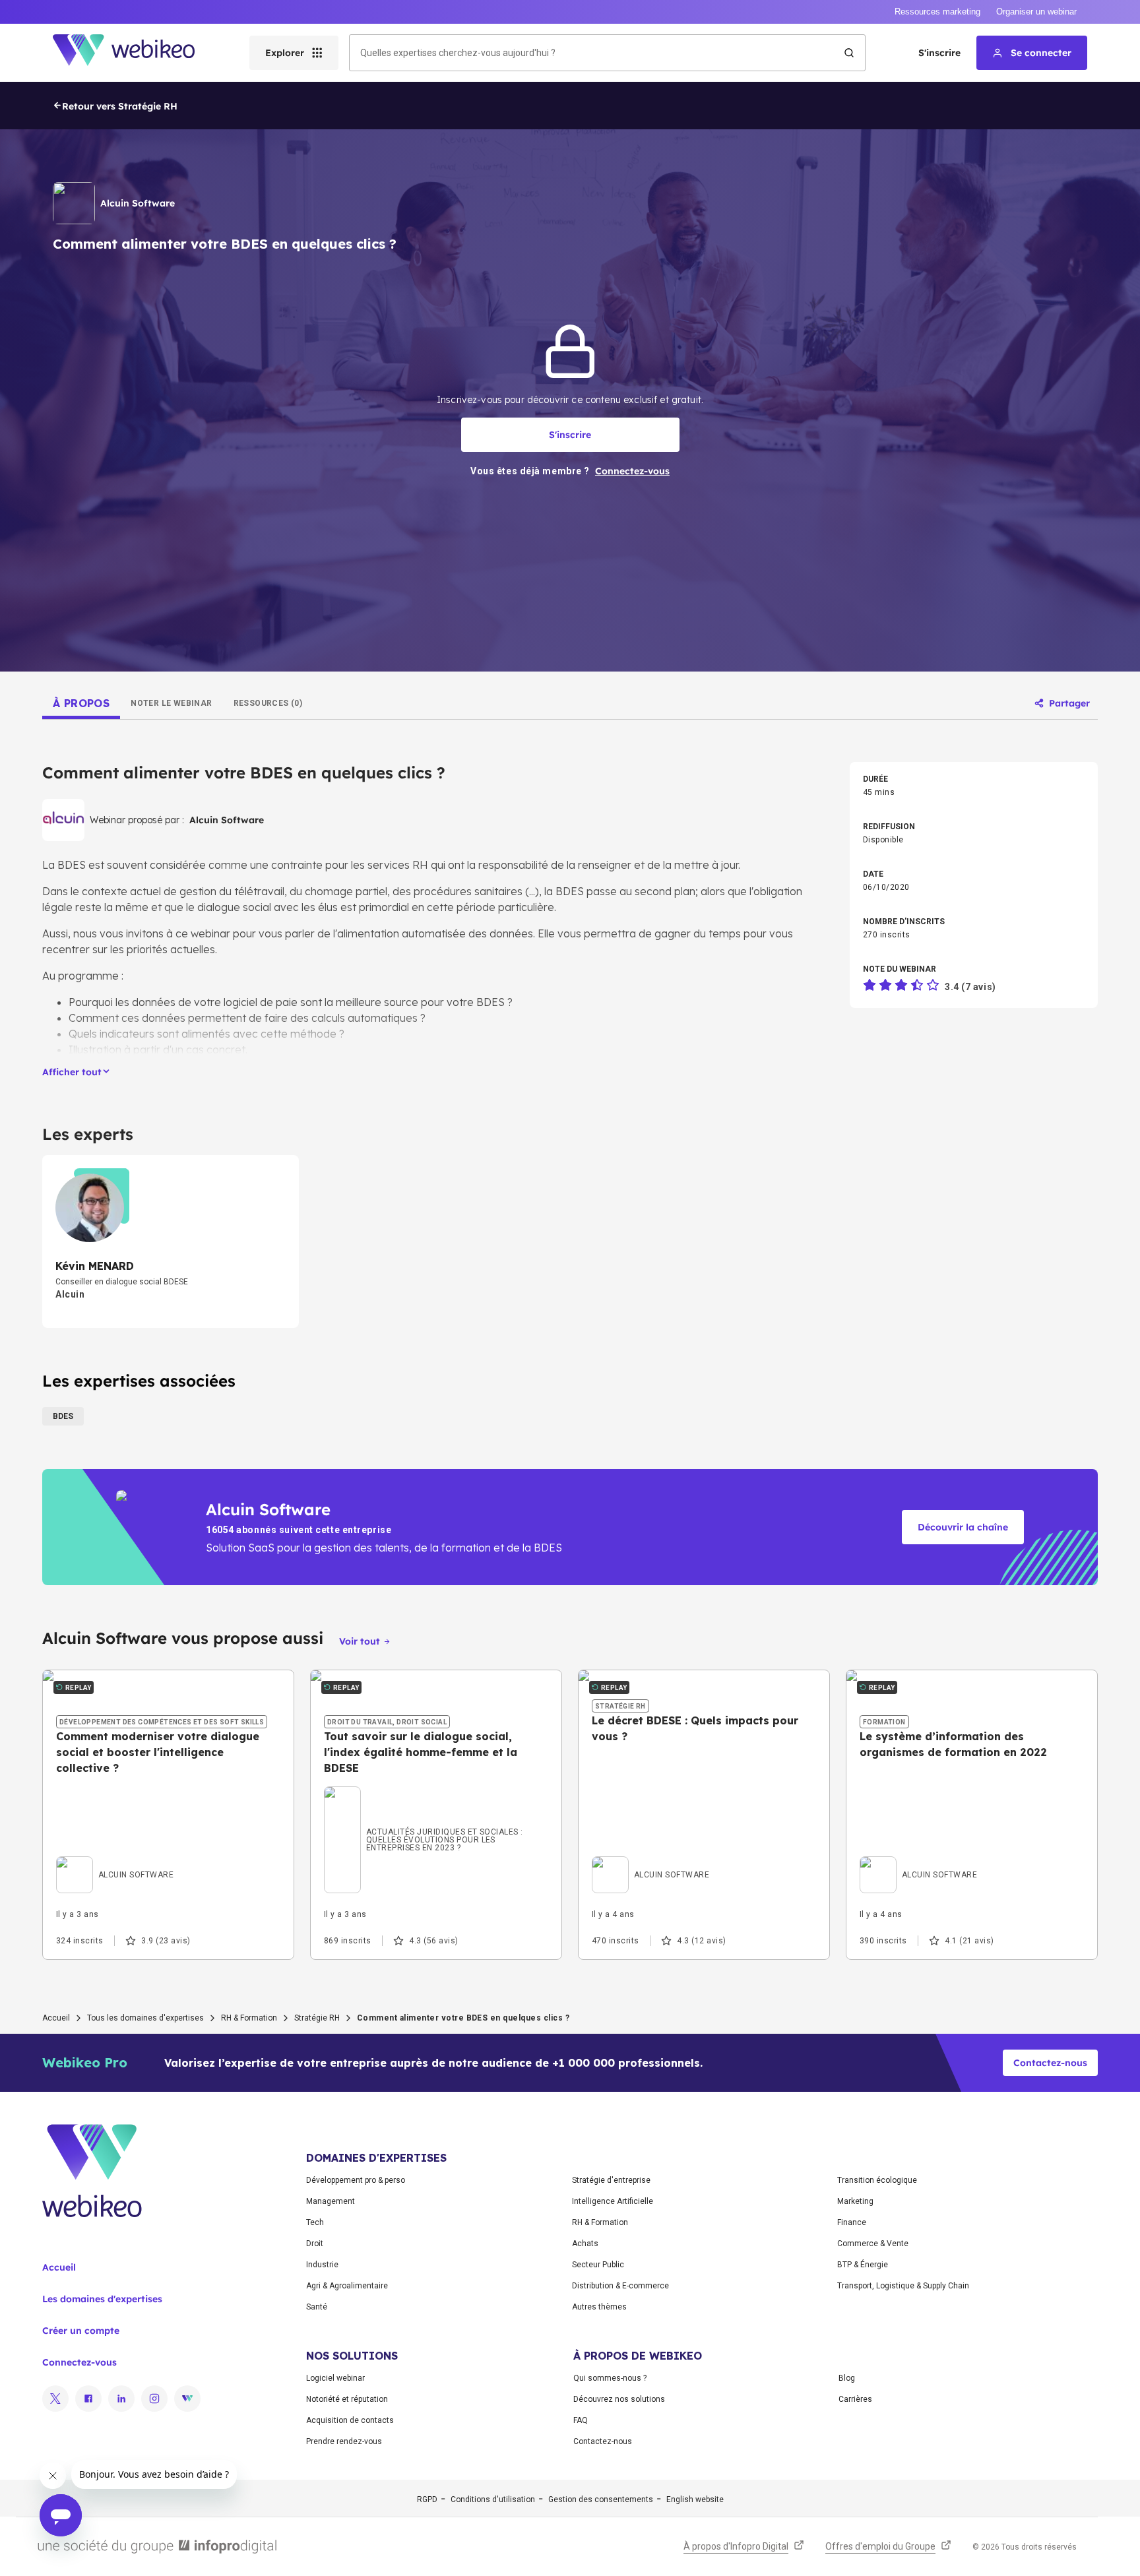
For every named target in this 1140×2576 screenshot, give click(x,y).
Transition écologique (877, 2180)
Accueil (56, 2018)
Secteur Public (598, 2265)
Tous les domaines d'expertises (145, 2018)
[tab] (81, 703)
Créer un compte (81, 2331)
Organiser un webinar (1036, 12)
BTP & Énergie (863, 2265)
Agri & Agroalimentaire (347, 2286)
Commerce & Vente (873, 2244)
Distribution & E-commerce (620, 2286)
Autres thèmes (599, 2307)
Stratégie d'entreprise (611, 2180)
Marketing (855, 2201)
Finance (852, 2222)
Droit (315, 2244)
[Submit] (849, 53)
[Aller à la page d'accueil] (135, 53)
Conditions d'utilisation (493, 2499)
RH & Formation (249, 2018)
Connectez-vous (79, 2362)
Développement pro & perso (356, 2180)
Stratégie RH (317, 2018)
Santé (317, 2307)
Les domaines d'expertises (102, 2299)
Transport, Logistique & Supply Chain (903, 2286)
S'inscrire (939, 53)
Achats (585, 2244)
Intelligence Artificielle (613, 2201)
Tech (315, 2222)
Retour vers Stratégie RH (120, 106)
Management (331, 2201)
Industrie (322, 2265)
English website (695, 2499)
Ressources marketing (937, 12)
